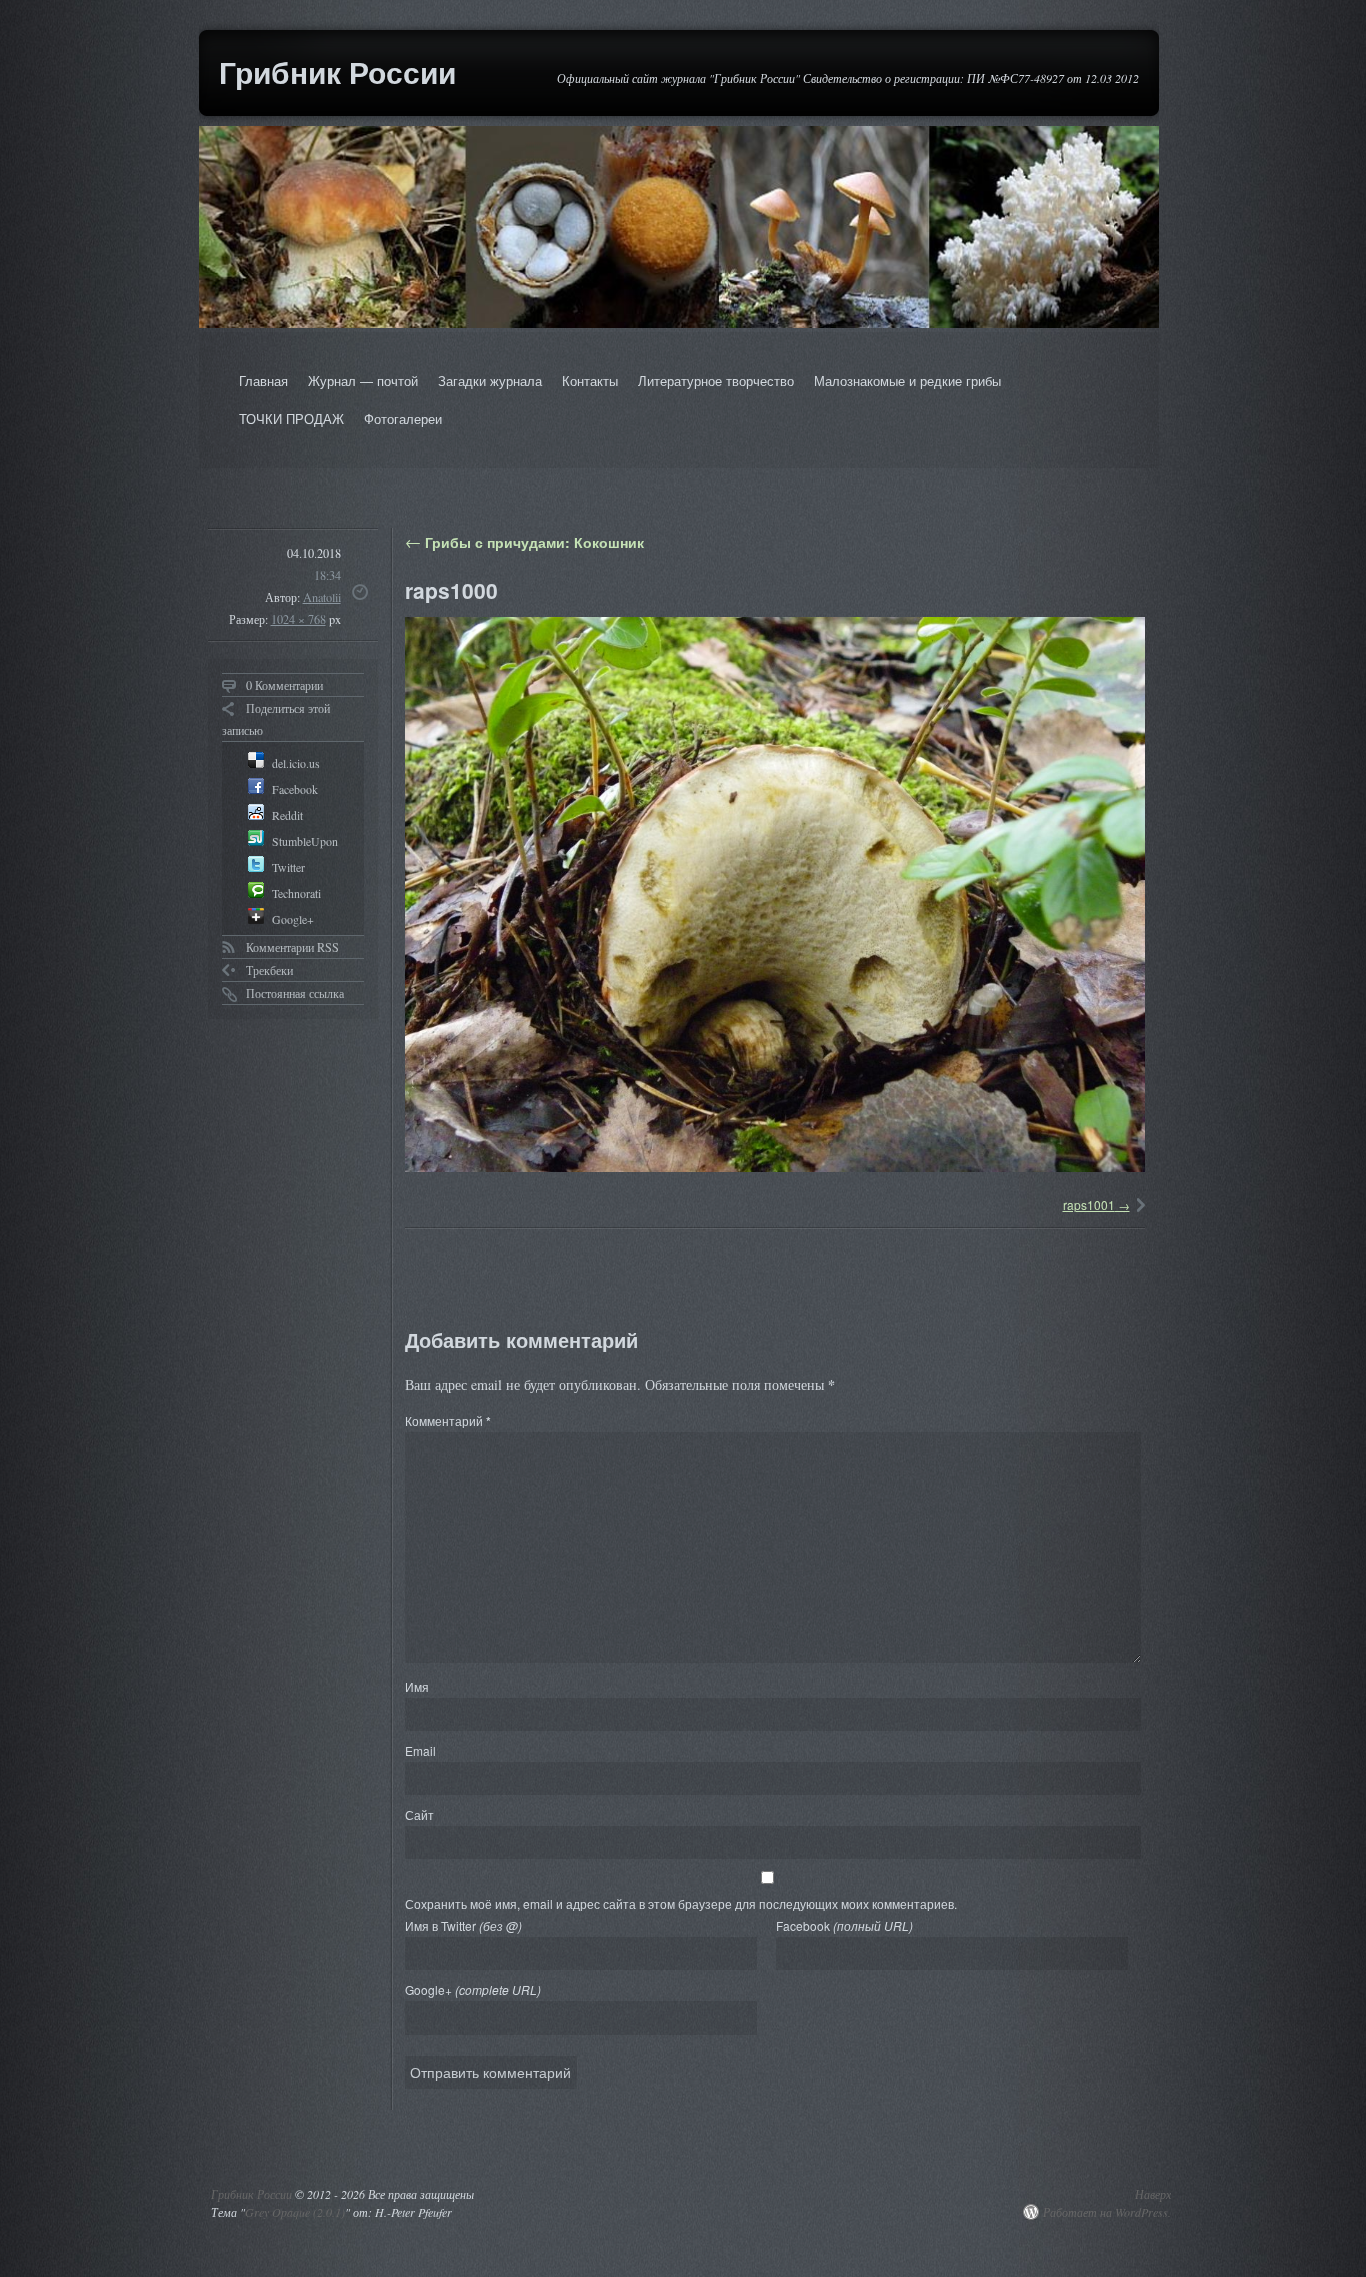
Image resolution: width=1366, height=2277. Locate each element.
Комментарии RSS (292, 947)
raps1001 (1089, 1204)
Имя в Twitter (463, 1925)
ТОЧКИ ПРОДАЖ (291, 418)
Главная (263, 380)
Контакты (590, 380)
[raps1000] (775, 894)
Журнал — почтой (363, 380)
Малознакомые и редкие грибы (907, 380)
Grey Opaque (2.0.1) (295, 2212)
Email (420, 1750)
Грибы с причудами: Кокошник (524, 542)
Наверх (1153, 2194)
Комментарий (448, 1420)
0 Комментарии (284, 685)
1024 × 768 (298, 619)
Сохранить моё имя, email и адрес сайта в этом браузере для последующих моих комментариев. (681, 1903)
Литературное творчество (716, 380)
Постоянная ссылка (295, 993)
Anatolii (322, 597)
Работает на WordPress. (1107, 2212)
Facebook (844, 1925)
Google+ (473, 1989)
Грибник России (337, 71)
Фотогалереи (403, 418)
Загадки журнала (490, 380)
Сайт (419, 1814)
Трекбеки (269, 970)
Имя (417, 1686)
